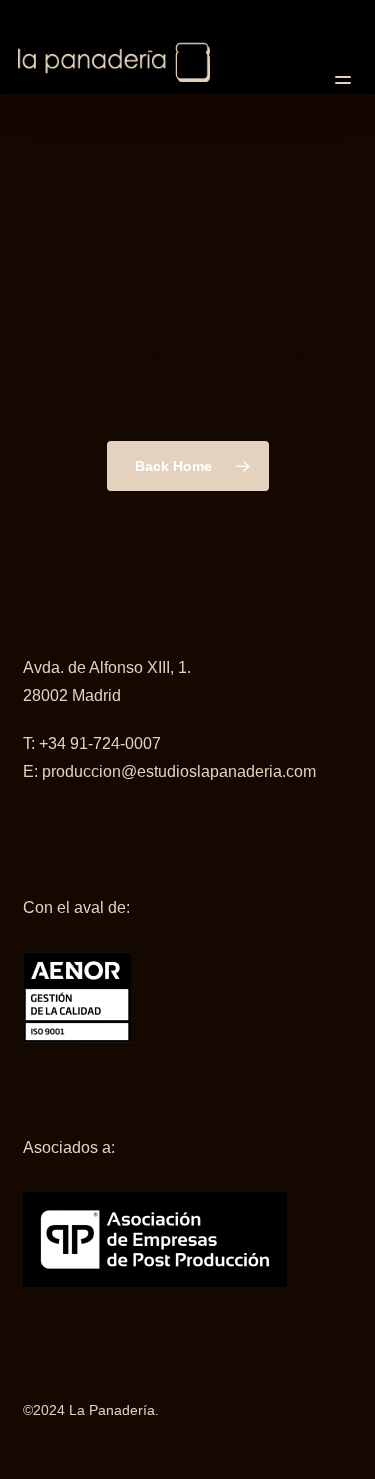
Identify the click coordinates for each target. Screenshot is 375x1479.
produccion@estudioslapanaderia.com (179, 771)
